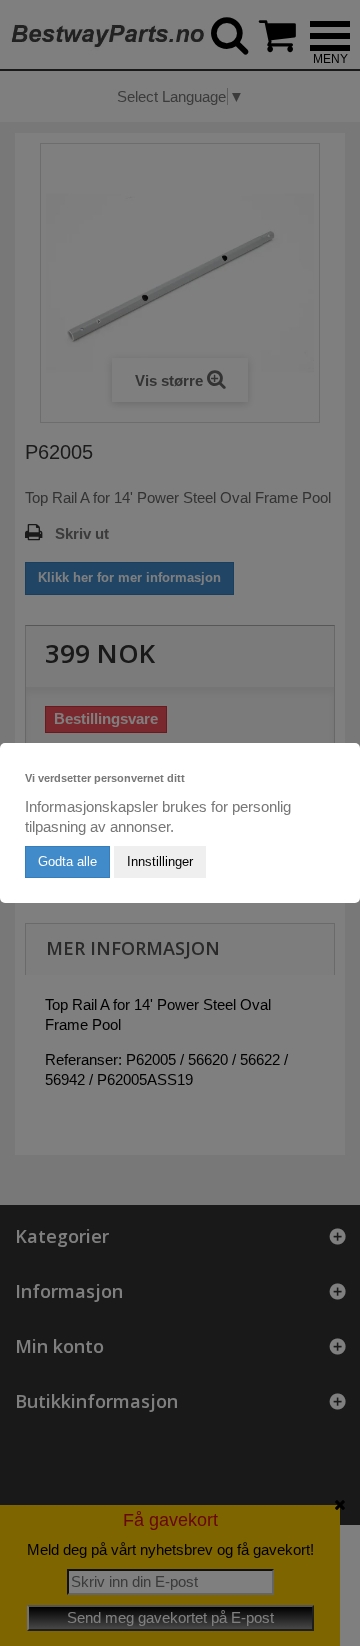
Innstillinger (160, 861)
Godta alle (67, 861)
